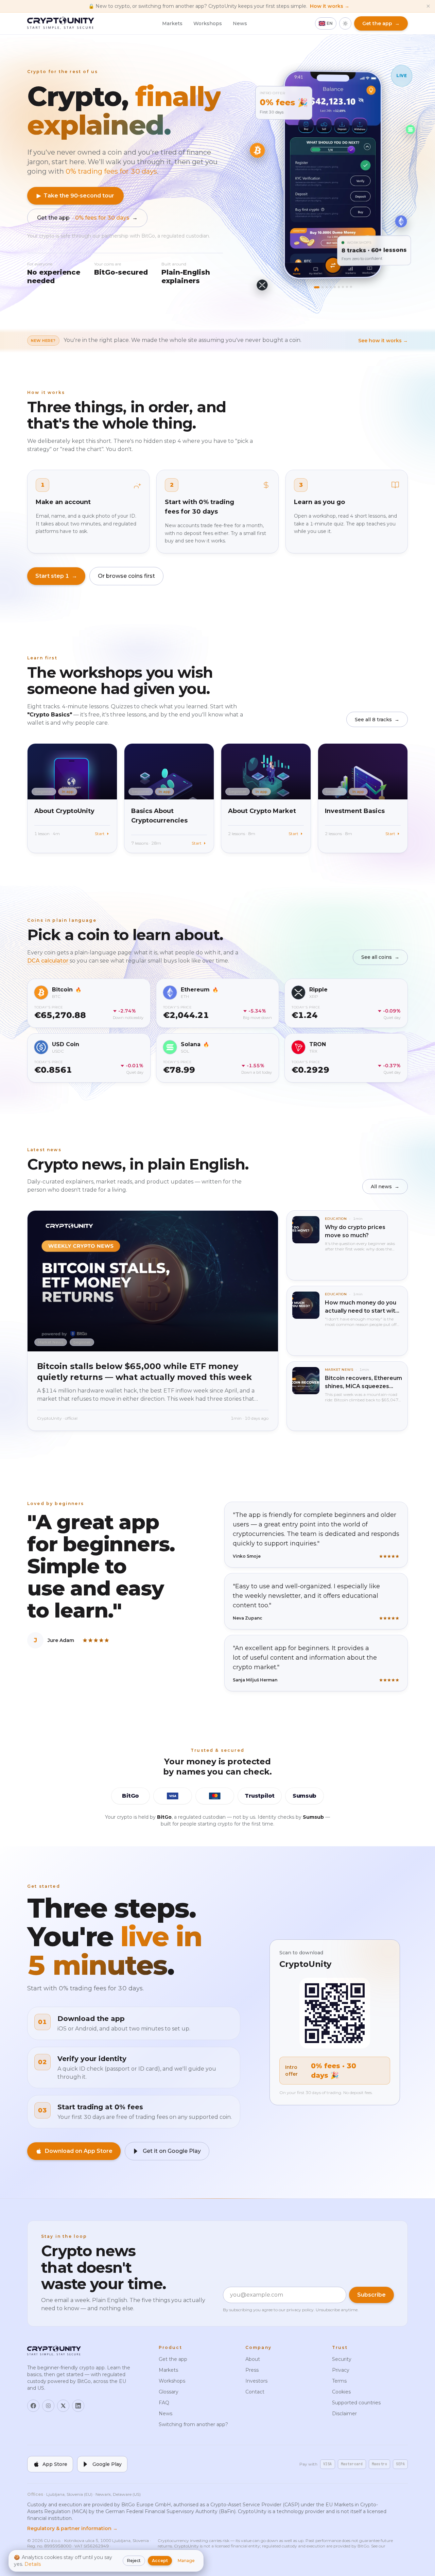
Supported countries (356, 2403)
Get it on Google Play (172, 2151)
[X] (63, 2406)
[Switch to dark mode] (345, 23)
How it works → (330, 6)
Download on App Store (79, 2151)
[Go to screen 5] (335, 287)
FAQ (164, 2403)
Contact (255, 2392)
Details (33, 2564)
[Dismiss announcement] (428, 6)
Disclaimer (344, 2414)
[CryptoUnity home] (61, 23)
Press (252, 2370)
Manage (186, 2561)
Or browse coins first (126, 576)
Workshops (208, 23)
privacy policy (300, 2310)
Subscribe (371, 2295)
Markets (172, 23)
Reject (134, 2561)
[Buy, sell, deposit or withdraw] (333, 265)
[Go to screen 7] (343, 287)
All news (385, 1187)
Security (342, 2359)
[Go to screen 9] (351, 287)
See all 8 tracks (377, 720)
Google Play (107, 2464)
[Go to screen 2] (323, 287)
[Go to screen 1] (317, 287)
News (240, 23)
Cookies (341, 2392)
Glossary (169, 2392)
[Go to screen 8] (347, 287)
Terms (339, 2381)
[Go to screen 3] (327, 287)
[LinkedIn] (78, 2406)
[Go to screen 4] (331, 287)
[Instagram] (48, 2406)
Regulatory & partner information (72, 2528)
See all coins (380, 957)
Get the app (87, 218)
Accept (160, 2561)
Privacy (341, 2370)
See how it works (383, 341)
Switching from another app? (193, 2424)
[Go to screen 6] (339, 287)
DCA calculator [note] (48, 961)
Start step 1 (56, 576)
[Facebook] (33, 2406)
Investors (256, 2381)
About (253, 2359)
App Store (55, 2464)
